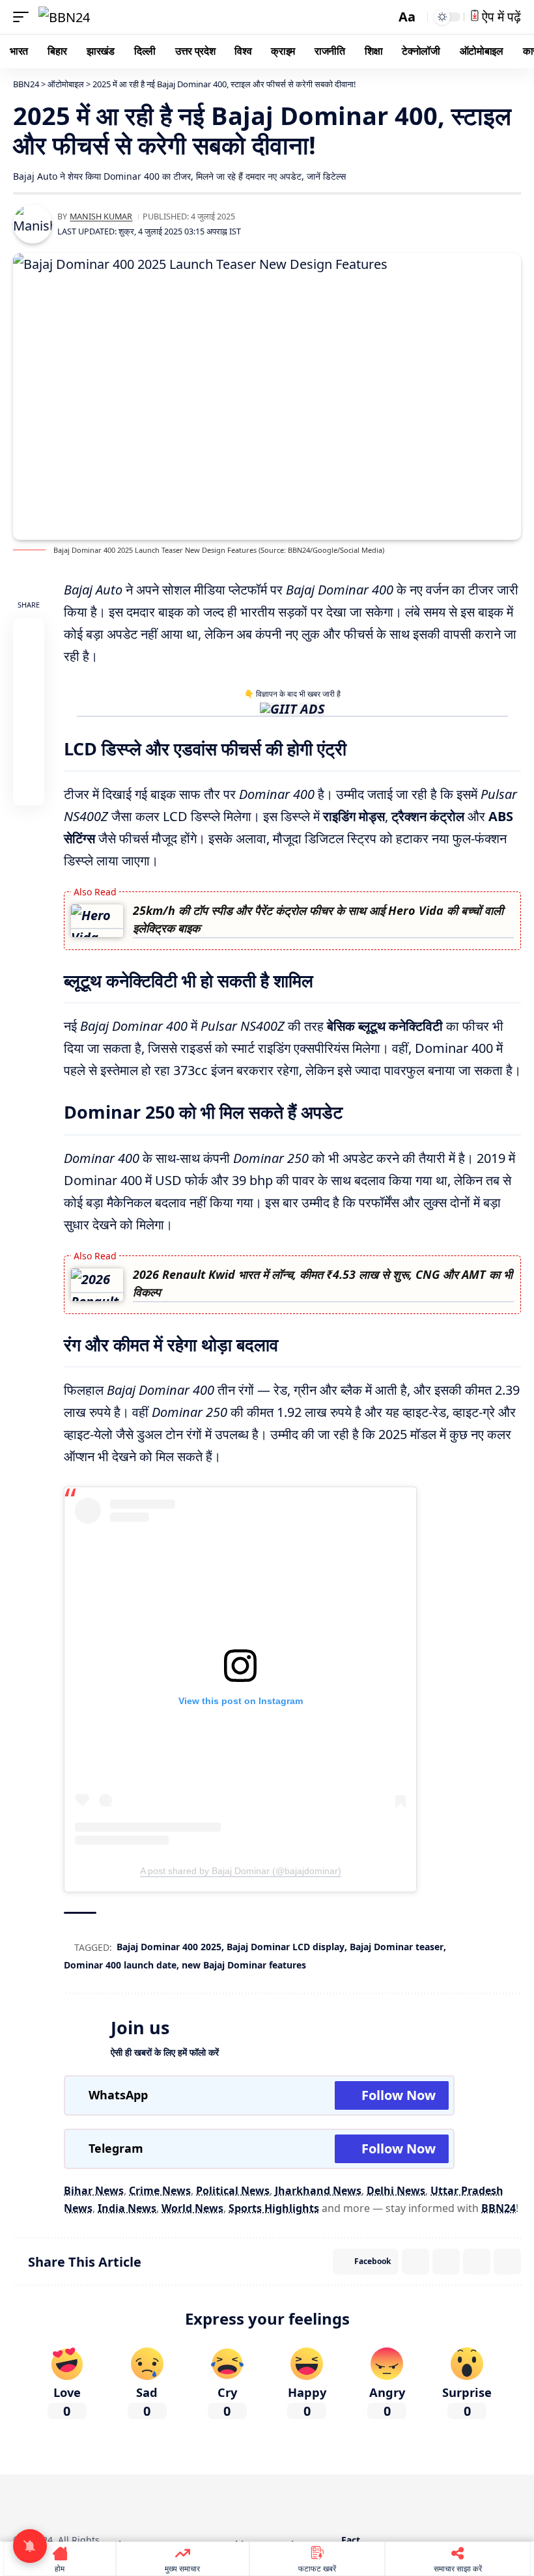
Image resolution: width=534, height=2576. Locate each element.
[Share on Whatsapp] (29, 696)
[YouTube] (258, 2502)
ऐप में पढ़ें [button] (500, 17)
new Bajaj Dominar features (244, 1965)
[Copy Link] (29, 790)
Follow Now (399, 2095)
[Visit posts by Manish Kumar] (33, 224)
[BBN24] (64, 17)
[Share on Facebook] (29, 634)
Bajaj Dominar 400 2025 (169, 1947)
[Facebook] (221, 2502)
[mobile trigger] (24, 17)
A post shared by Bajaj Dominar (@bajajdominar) (241, 1871)
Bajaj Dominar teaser (397, 1947)
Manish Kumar (101, 216)
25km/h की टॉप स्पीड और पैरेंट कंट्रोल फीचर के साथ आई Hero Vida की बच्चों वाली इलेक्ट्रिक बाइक (318, 919)
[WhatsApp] (313, 2502)
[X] (240, 2502)
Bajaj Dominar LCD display (286, 1947)
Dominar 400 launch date (120, 1965)
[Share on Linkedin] (29, 727)
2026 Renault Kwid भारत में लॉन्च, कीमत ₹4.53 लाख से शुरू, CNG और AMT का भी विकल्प (323, 1283)
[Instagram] (276, 2502)
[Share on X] (29, 665)
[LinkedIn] (294, 2502)
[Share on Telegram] (29, 759)
